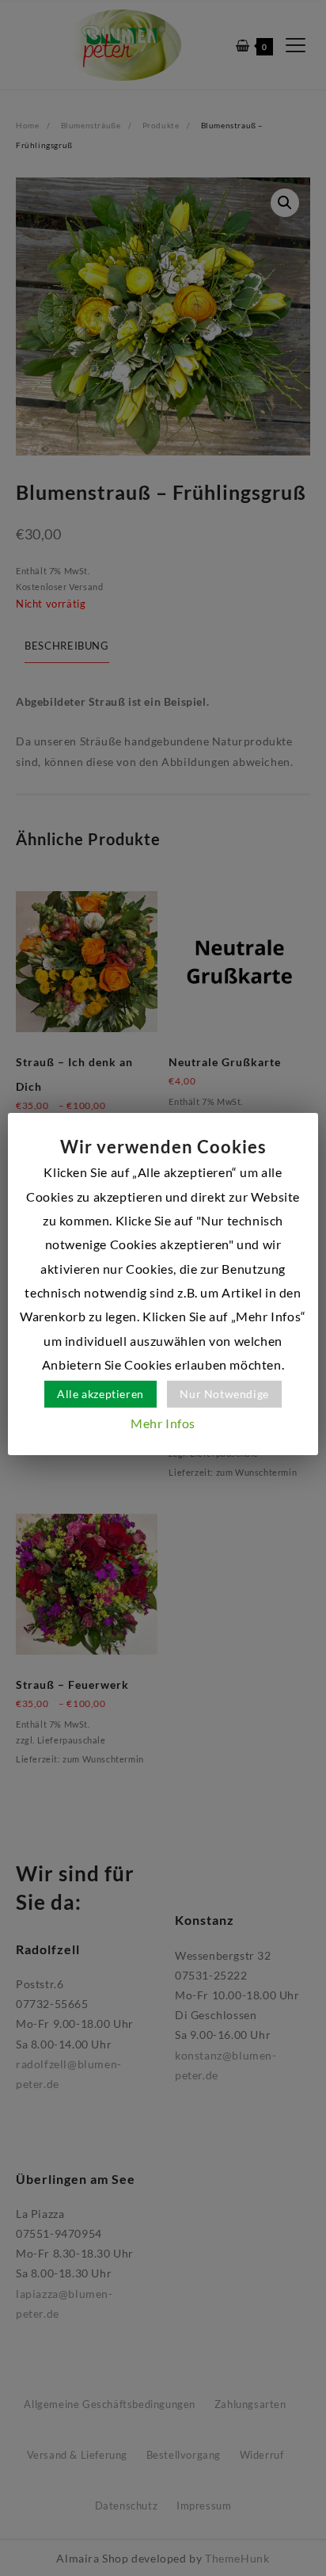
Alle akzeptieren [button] (100, 1394)
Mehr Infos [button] (163, 1423)
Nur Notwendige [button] (224, 1394)
